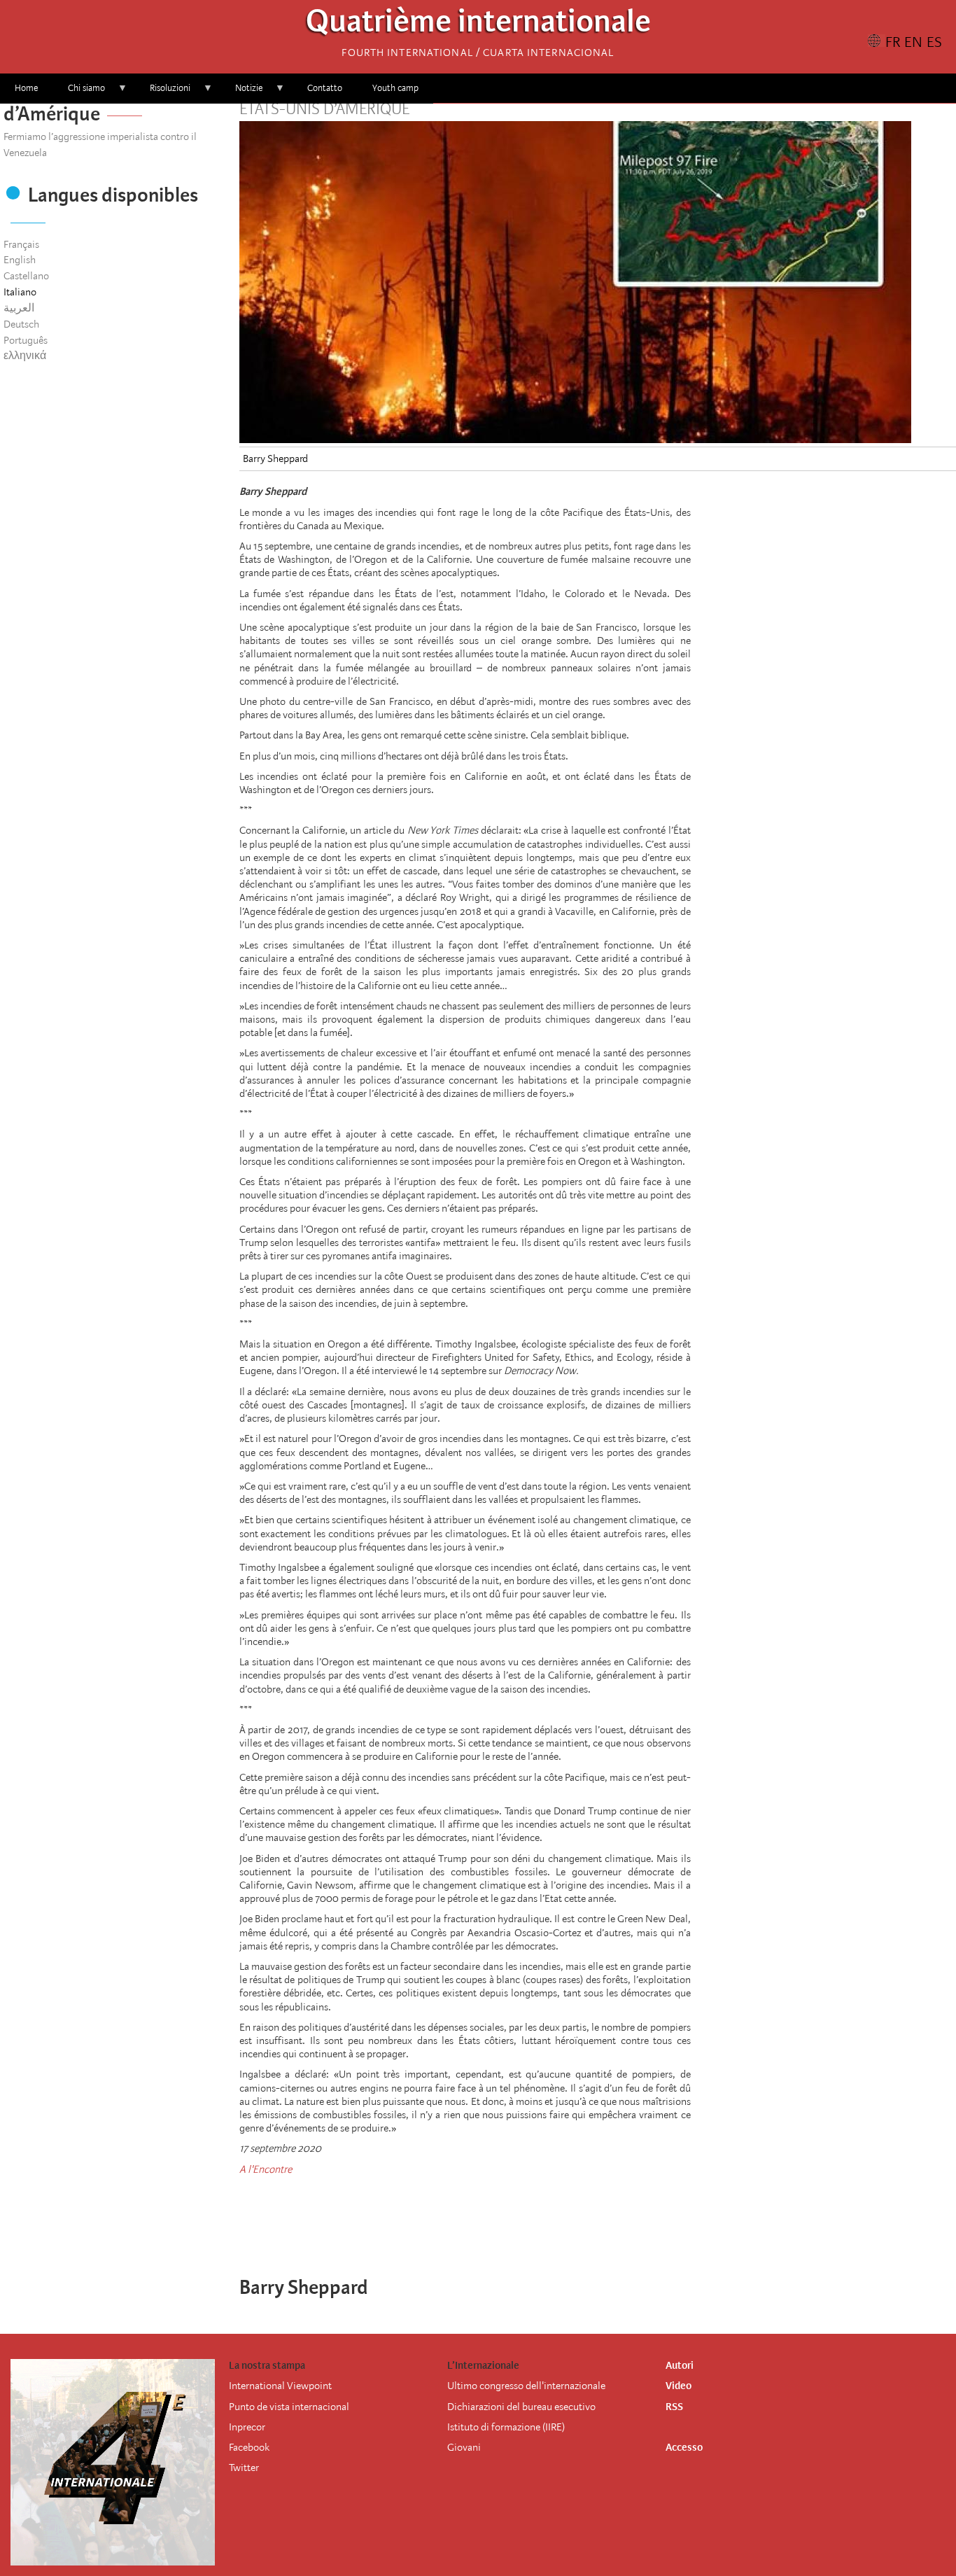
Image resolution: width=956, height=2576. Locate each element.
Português (26, 340)
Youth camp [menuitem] (395, 88)
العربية (19, 308)
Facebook (249, 2447)
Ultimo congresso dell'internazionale (526, 2386)
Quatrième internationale (478, 25)
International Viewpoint (280, 2386)
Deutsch (21, 324)
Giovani (464, 2447)
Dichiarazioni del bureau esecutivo (521, 2407)
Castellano (26, 276)
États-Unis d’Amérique (324, 109)
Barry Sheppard (275, 458)
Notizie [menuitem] (241, 93)
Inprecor (247, 2427)
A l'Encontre (266, 2169)
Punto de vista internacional (289, 2407)
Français (21, 244)
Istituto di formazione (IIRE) (506, 2427)
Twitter (244, 2467)
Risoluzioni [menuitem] (163, 93)
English (20, 260)
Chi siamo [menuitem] (79, 93)
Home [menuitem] (26, 88)
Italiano (20, 292)
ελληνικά (25, 356)
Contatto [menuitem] (325, 88)
